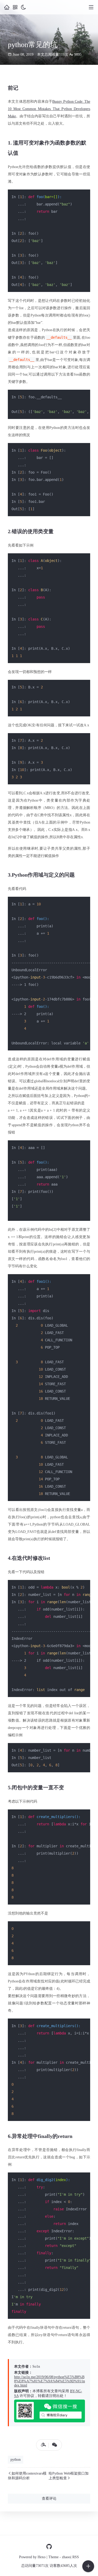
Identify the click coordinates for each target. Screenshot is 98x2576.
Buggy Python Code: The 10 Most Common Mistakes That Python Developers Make (49, 109)
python (16, 2460)
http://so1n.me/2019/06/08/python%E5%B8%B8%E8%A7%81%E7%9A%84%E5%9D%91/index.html (50, 2381)
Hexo (42, 2557)
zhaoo (66, 2557)
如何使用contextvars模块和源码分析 (27, 2476)
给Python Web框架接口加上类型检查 (69, 2476)
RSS (76, 2557)
